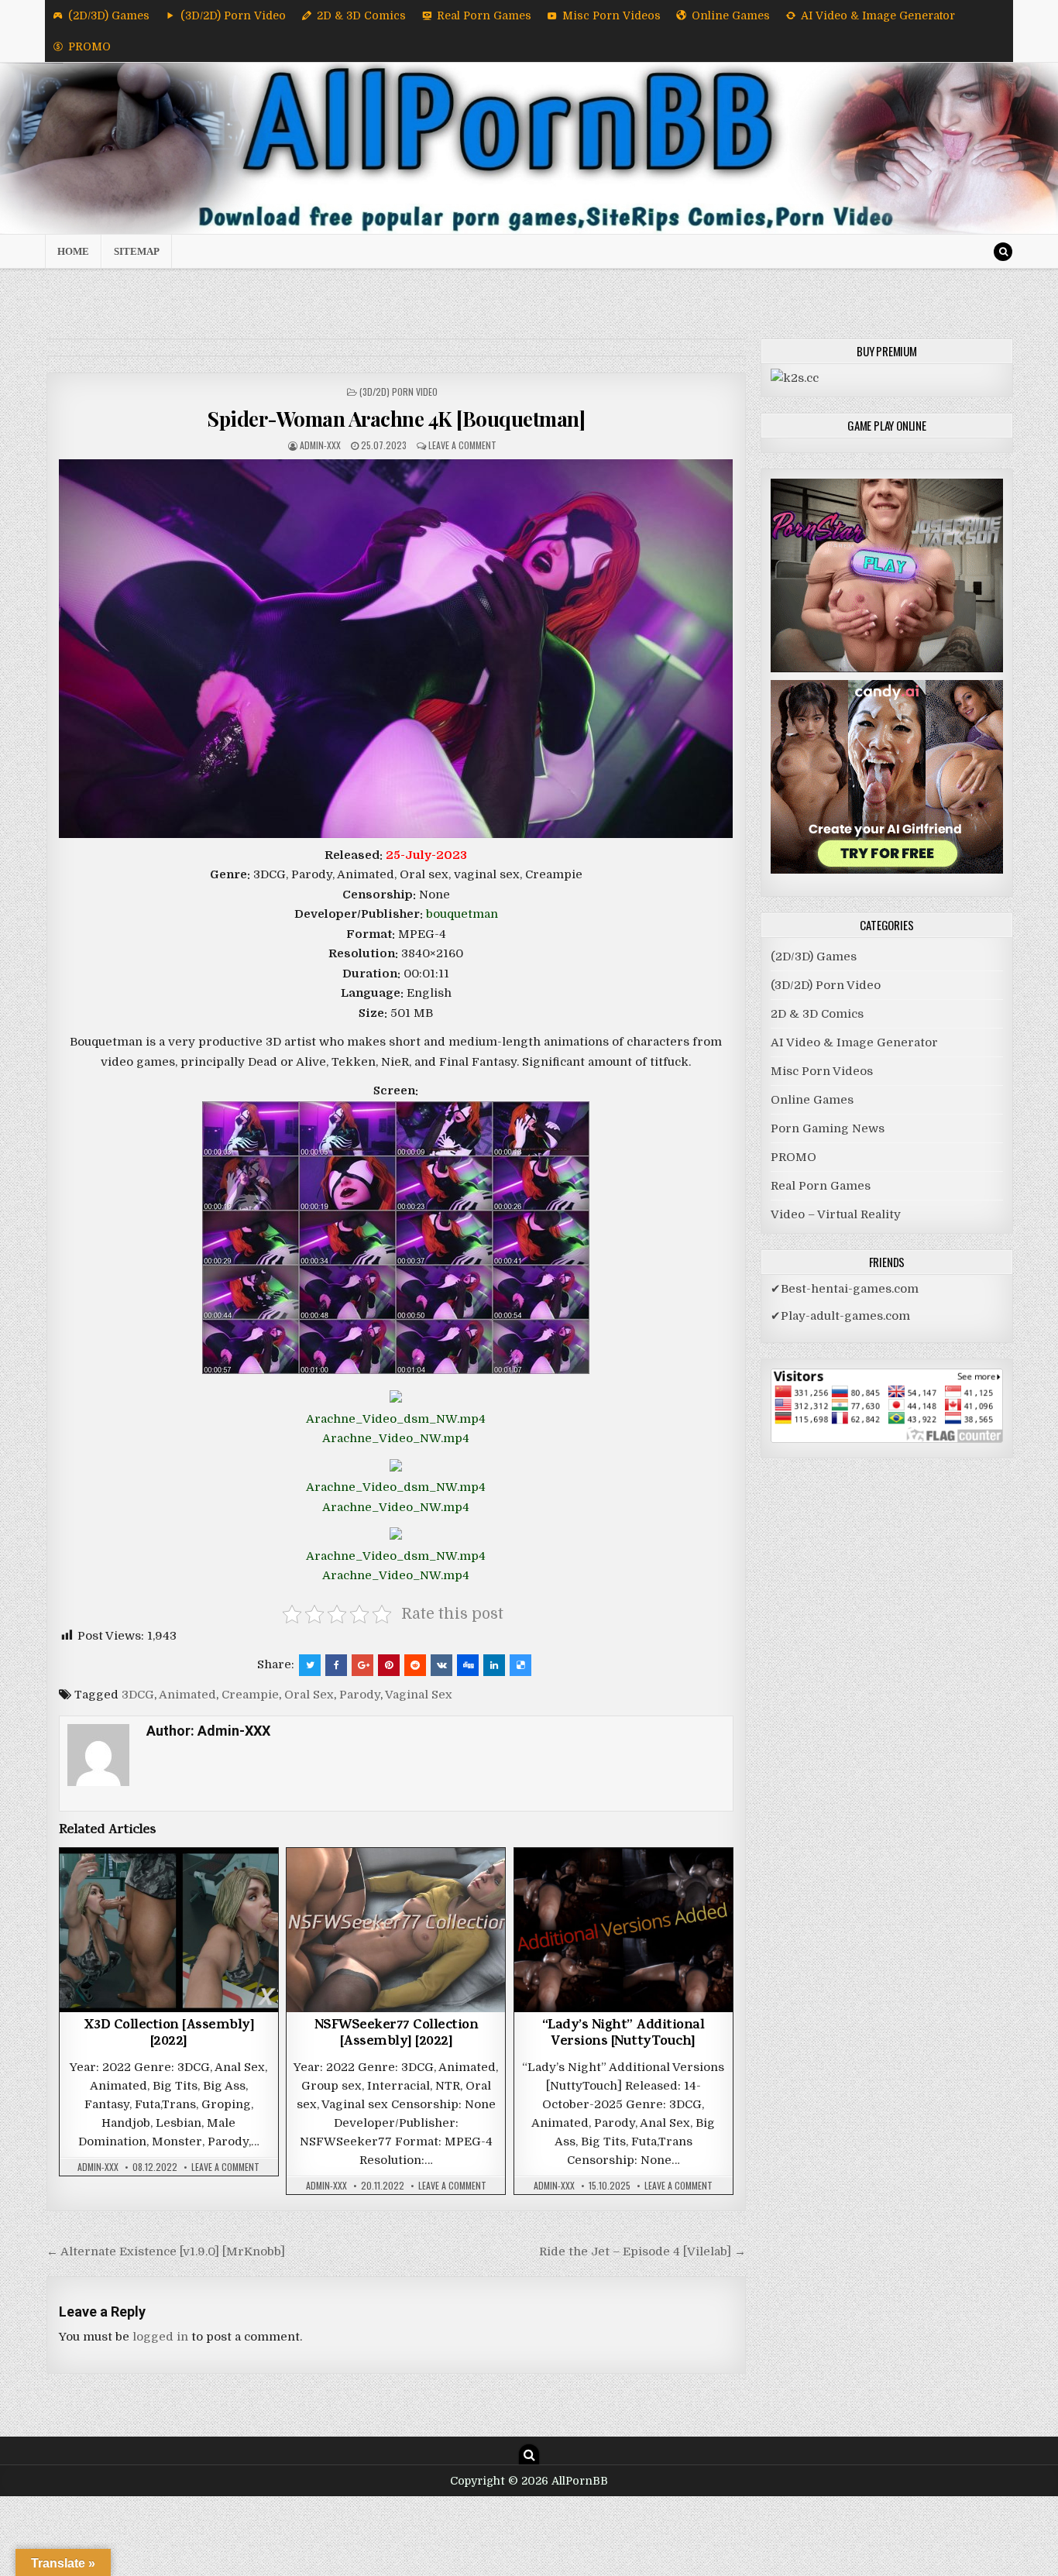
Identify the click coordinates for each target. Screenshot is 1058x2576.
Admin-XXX (320, 445)
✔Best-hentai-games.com (845, 1289)
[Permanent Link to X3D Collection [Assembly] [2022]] (169, 1930)
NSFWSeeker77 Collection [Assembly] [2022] (397, 2035)
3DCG (138, 1695)
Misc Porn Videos (611, 15)
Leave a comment (462, 445)
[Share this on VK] (441, 1665)
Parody (360, 1695)
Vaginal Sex (419, 1695)
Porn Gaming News (828, 1128)
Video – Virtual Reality (836, 1214)
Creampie (250, 1695)
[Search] (1003, 252)
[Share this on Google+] (362, 1665)
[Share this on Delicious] (520, 1665)
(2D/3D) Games (109, 15)
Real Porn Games (484, 15)
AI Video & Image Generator (878, 15)
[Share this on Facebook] (336, 1665)
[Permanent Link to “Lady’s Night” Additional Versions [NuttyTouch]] (623, 1930)
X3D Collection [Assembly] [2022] (169, 2035)
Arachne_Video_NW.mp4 (396, 1438)
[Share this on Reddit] (415, 1665)
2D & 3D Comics (361, 15)
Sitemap (137, 251)
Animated (187, 1695)
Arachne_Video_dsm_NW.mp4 (396, 1419)
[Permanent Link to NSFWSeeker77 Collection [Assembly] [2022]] (396, 1930)
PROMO (89, 46)
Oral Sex (309, 1695)
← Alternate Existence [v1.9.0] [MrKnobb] (166, 2251)
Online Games (731, 15)
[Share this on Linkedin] (494, 1665)
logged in (160, 2337)
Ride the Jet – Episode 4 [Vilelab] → (642, 2251)
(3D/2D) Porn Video (233, 15)
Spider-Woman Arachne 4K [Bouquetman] (396, 419)
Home (73, 251)
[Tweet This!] (310, 1665)
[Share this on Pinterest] (389, 1665)
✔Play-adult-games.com (840, 1316)
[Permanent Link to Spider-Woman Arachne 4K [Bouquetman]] (396, 649)
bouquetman (462, 914)
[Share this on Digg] (468, 1665)
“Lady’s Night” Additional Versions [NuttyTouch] (623, 2035)
